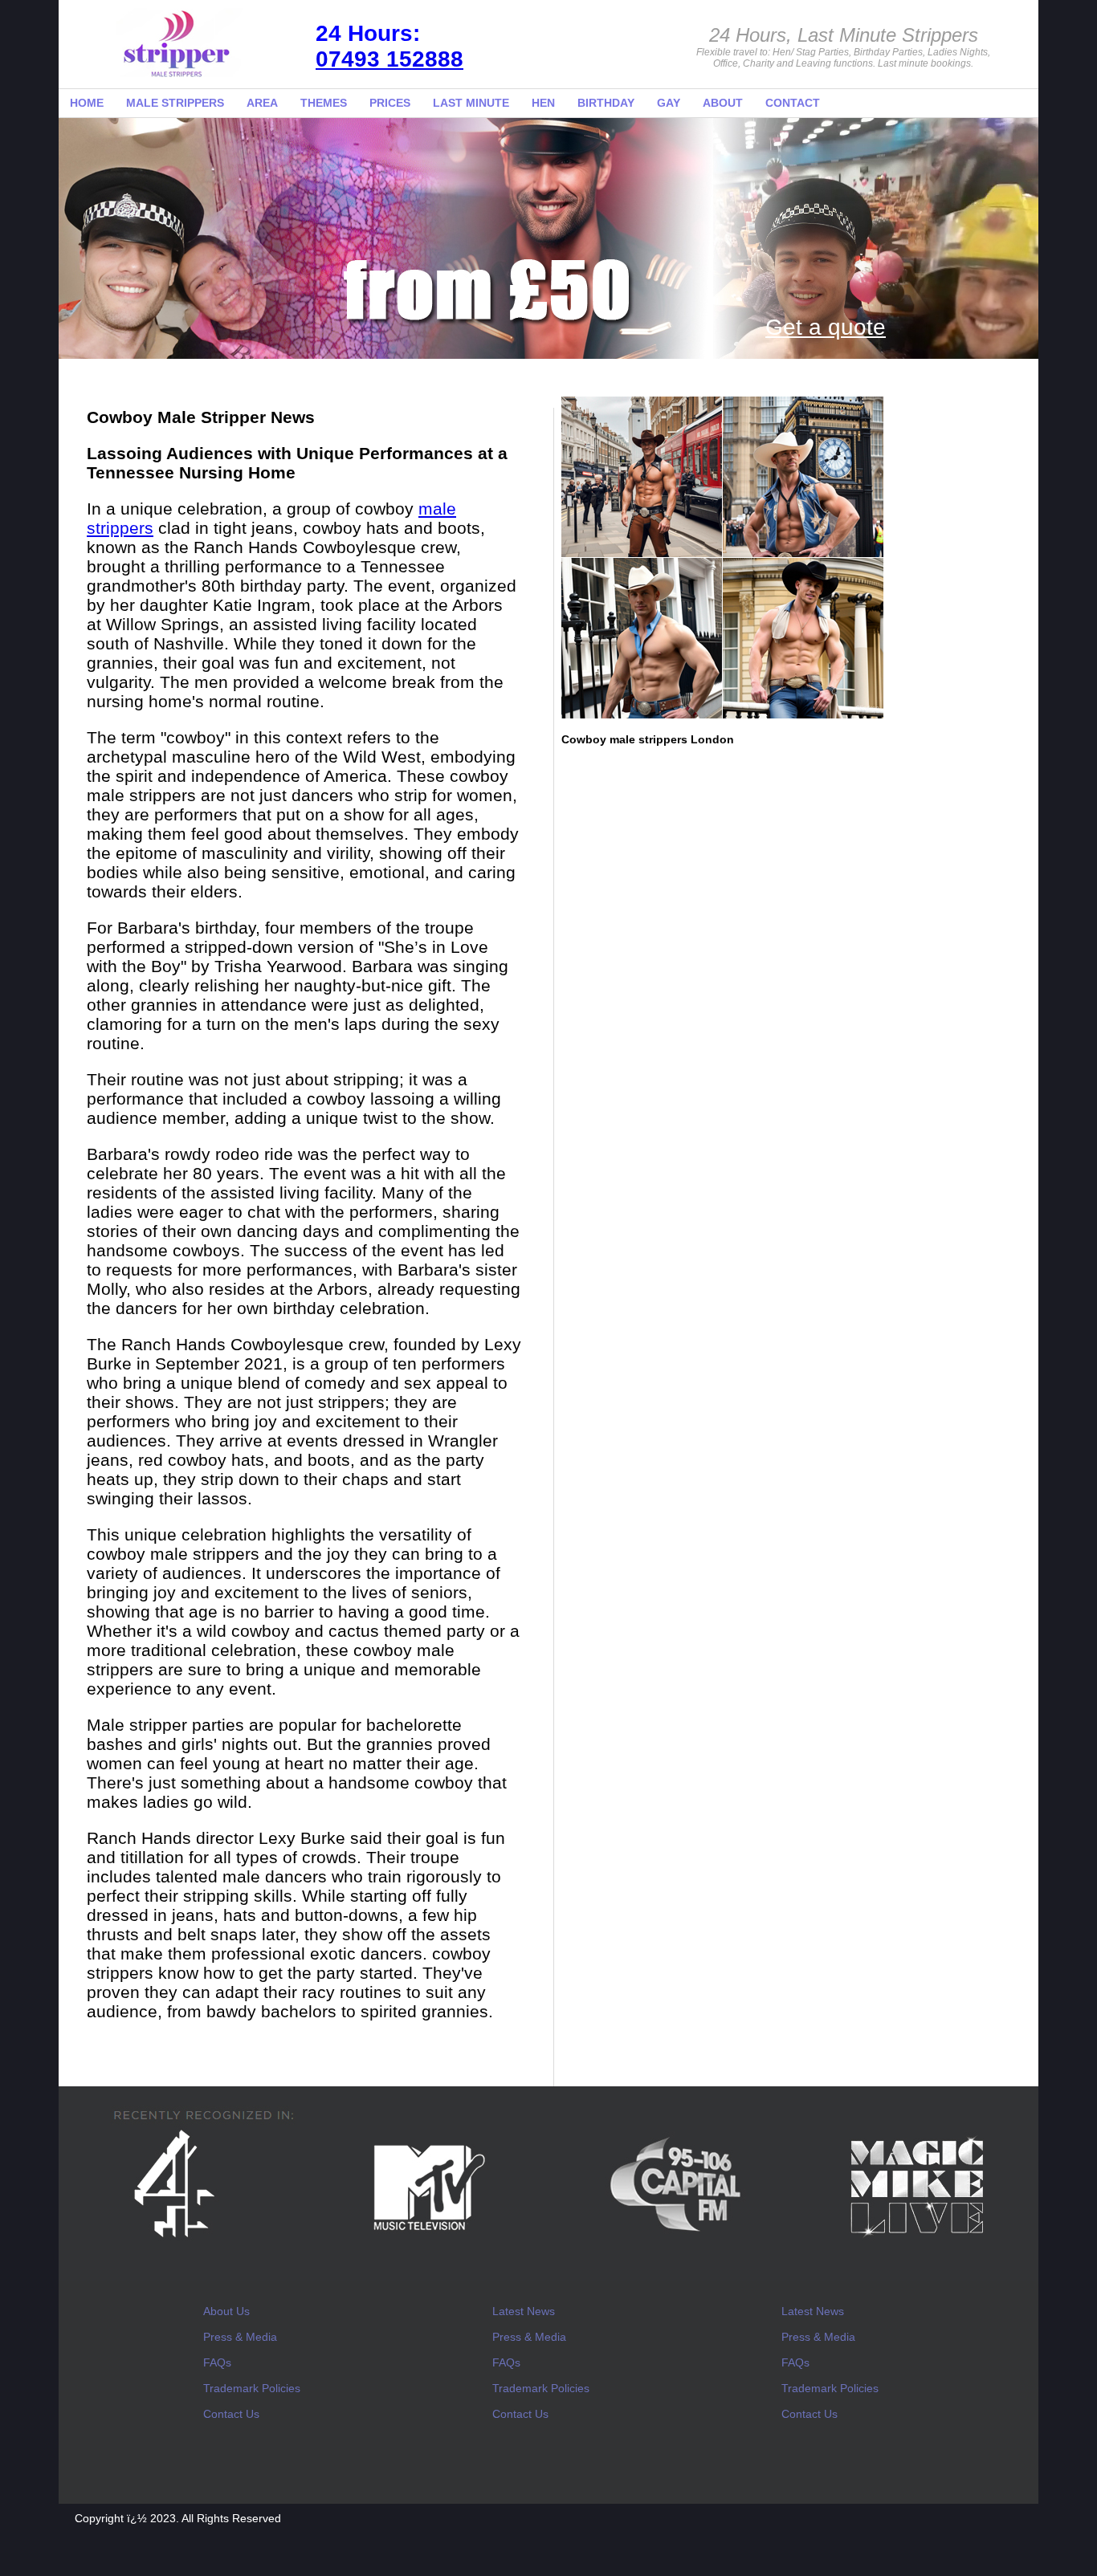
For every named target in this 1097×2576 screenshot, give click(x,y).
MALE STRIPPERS (175, 103)
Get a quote (826, 327)
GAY (669, 103)
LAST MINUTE (471, 103)
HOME (87, 103)
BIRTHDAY (606, 103)
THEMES (324, 103)
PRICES (390, 103)
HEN (543, 103)
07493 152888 (389, 59)
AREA (262, 103)
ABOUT (723, 103)
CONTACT (793, 103)
